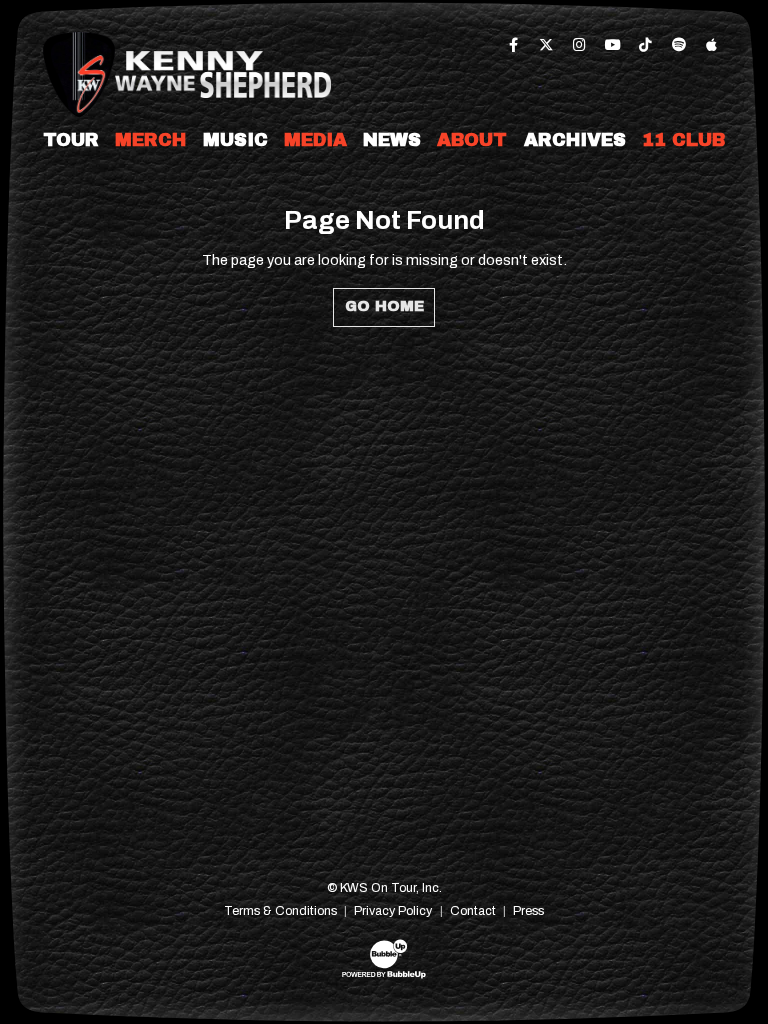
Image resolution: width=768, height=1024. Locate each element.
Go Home (384, 306)
